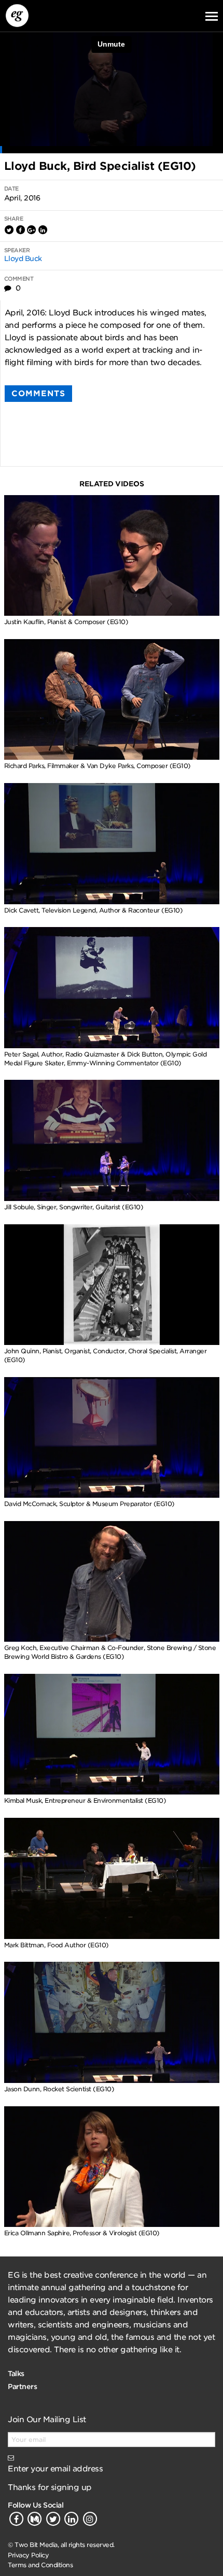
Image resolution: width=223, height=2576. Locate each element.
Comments (38, 394)
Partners (22, 2386)
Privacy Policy (28, 2555)
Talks (16, 2374)
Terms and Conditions (40, 2565)
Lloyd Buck (23, 258)
